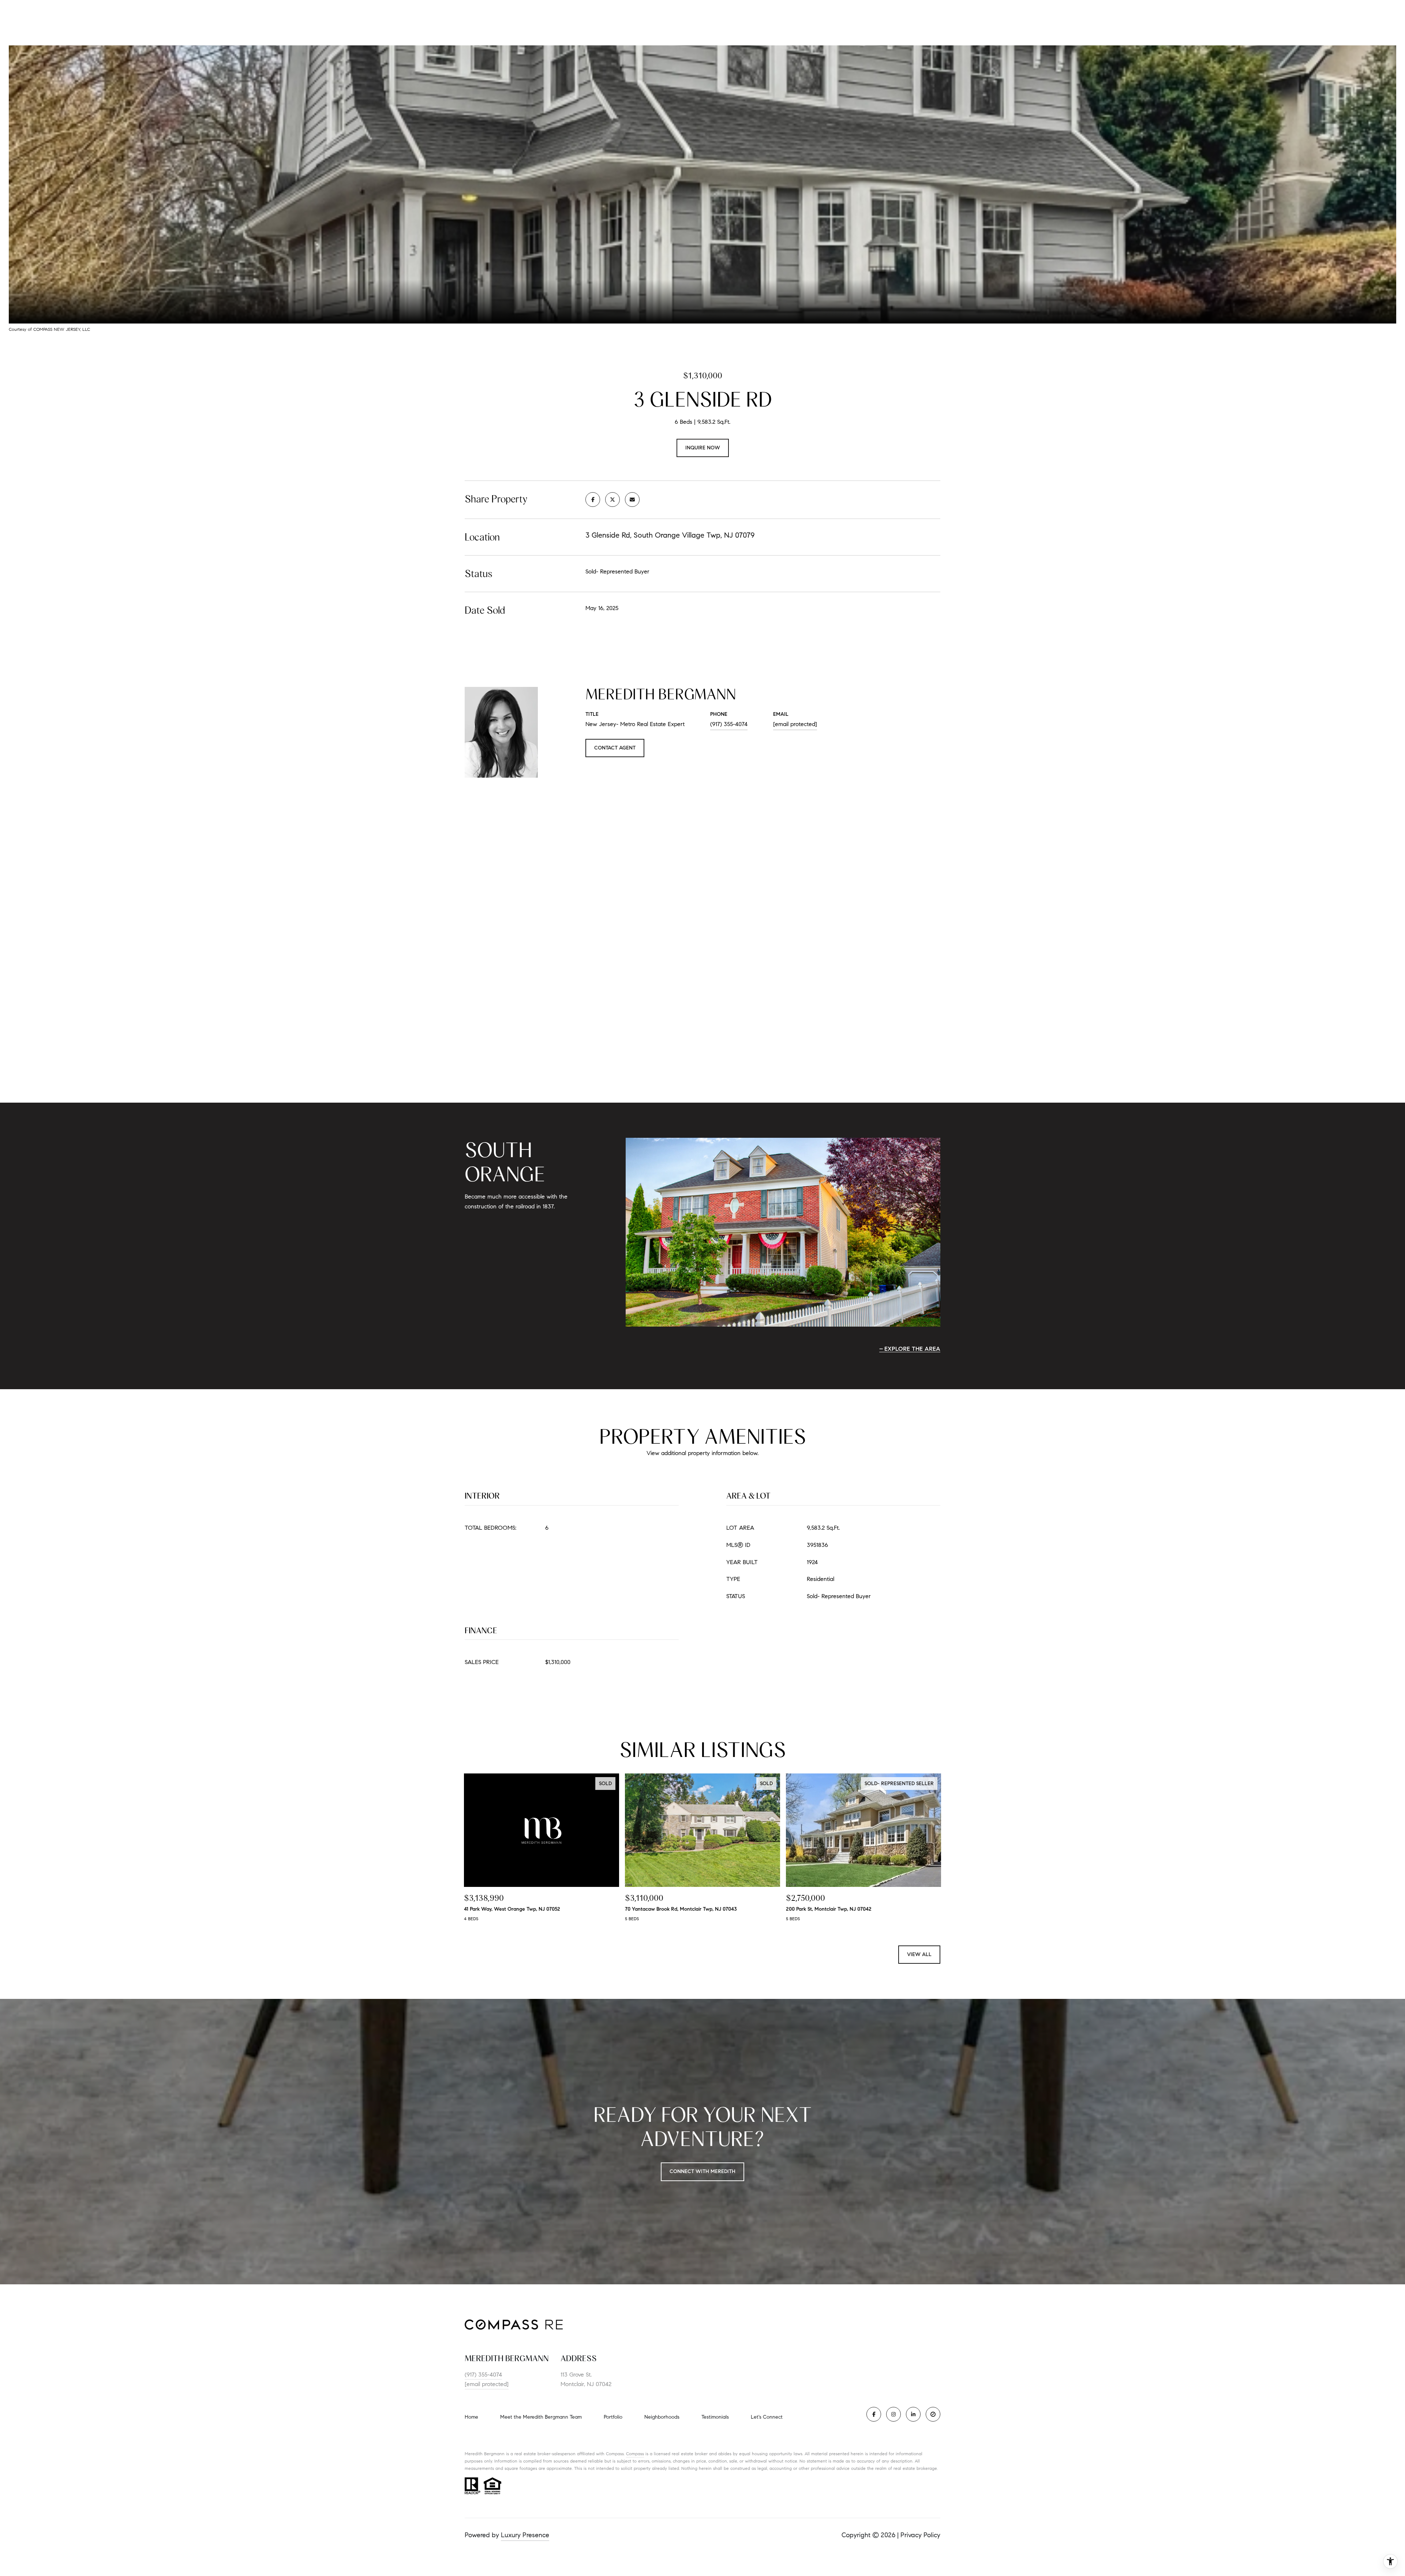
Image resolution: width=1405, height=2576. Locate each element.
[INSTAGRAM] (893, 2414)
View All (919, 1954)
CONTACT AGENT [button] (615, 748)
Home (471, 2417)
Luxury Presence (525, 2535)
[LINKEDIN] (913, 2414)
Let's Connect (767, 2417)
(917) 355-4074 (729, 724)
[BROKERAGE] (933, 2414)
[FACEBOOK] (874, 2414)
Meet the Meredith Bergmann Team (541, 2417)
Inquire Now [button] (703, 448)
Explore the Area (912, 1349)
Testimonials (715, 2417)
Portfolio (613, 2417)
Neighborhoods (662, 2417)
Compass (635, 2454)
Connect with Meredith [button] (702, 2171)
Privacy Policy (920, 2535)
